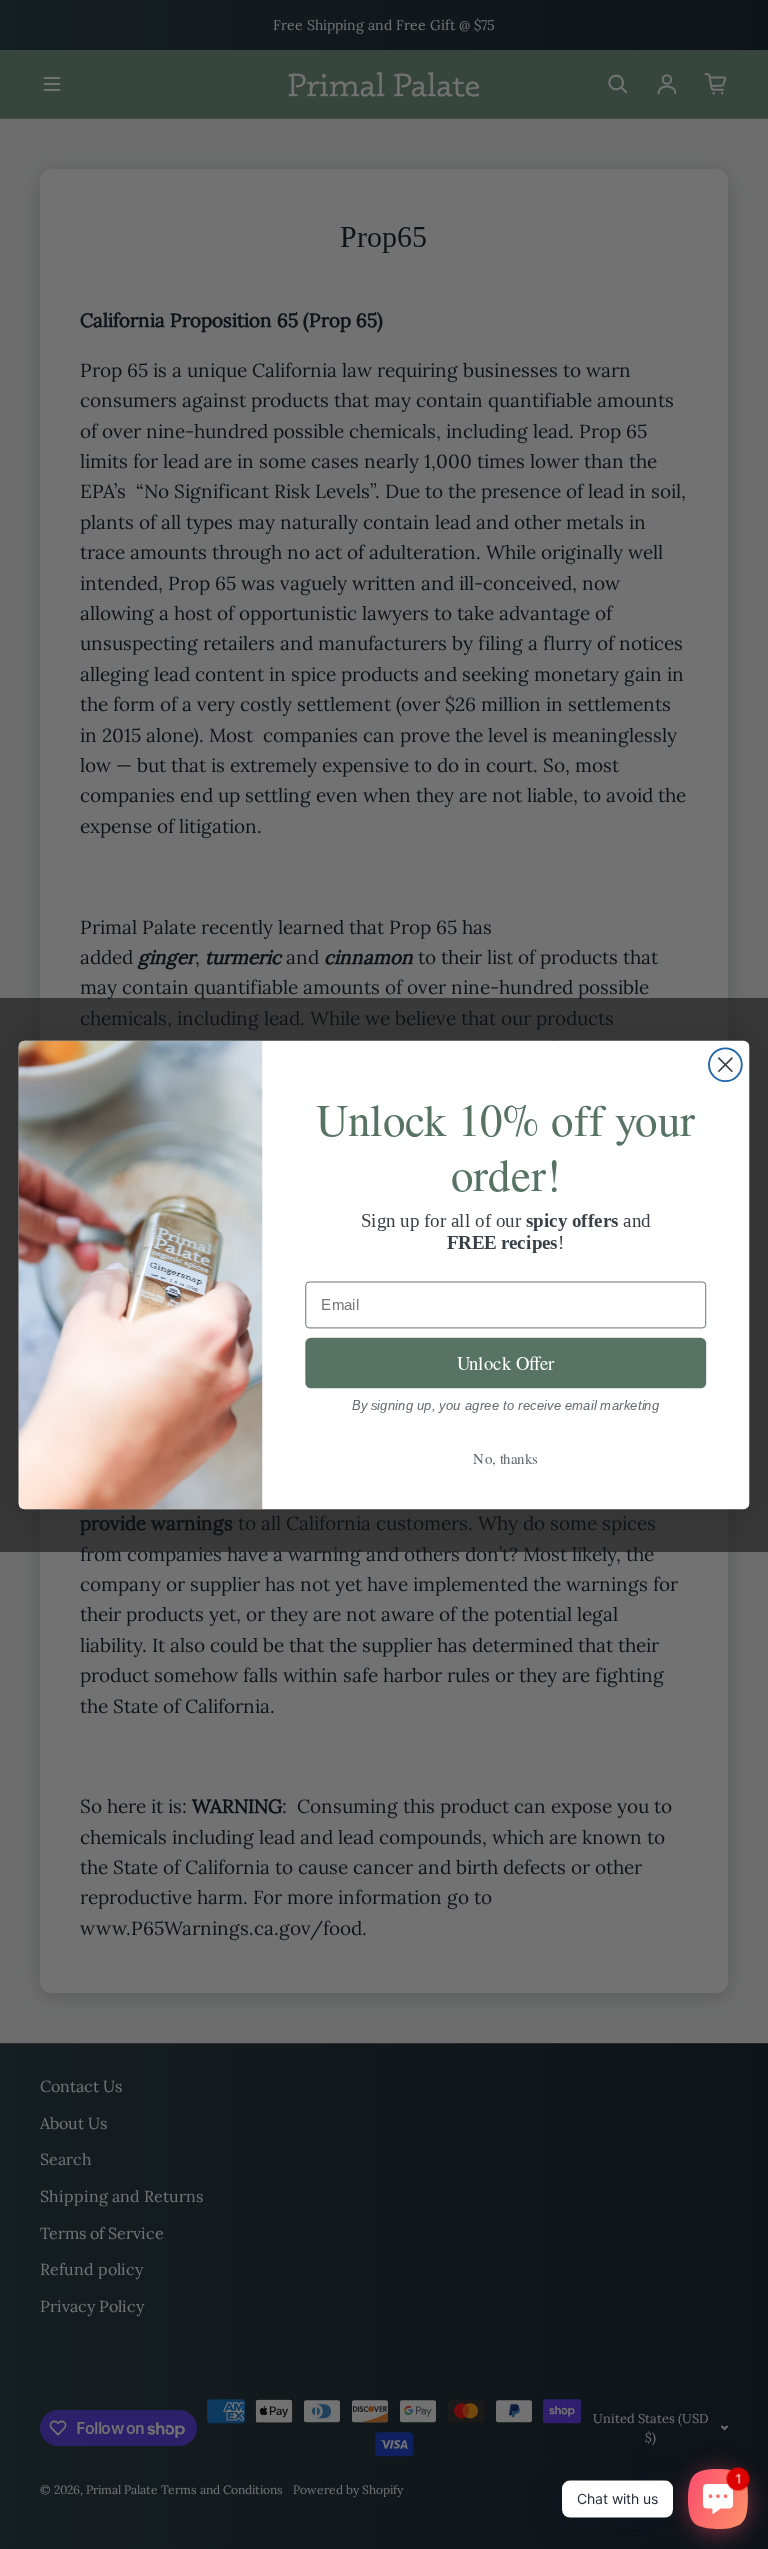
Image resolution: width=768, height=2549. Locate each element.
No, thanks (505, 1457)
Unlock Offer (506, 1361)
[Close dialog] (725, 1064)
